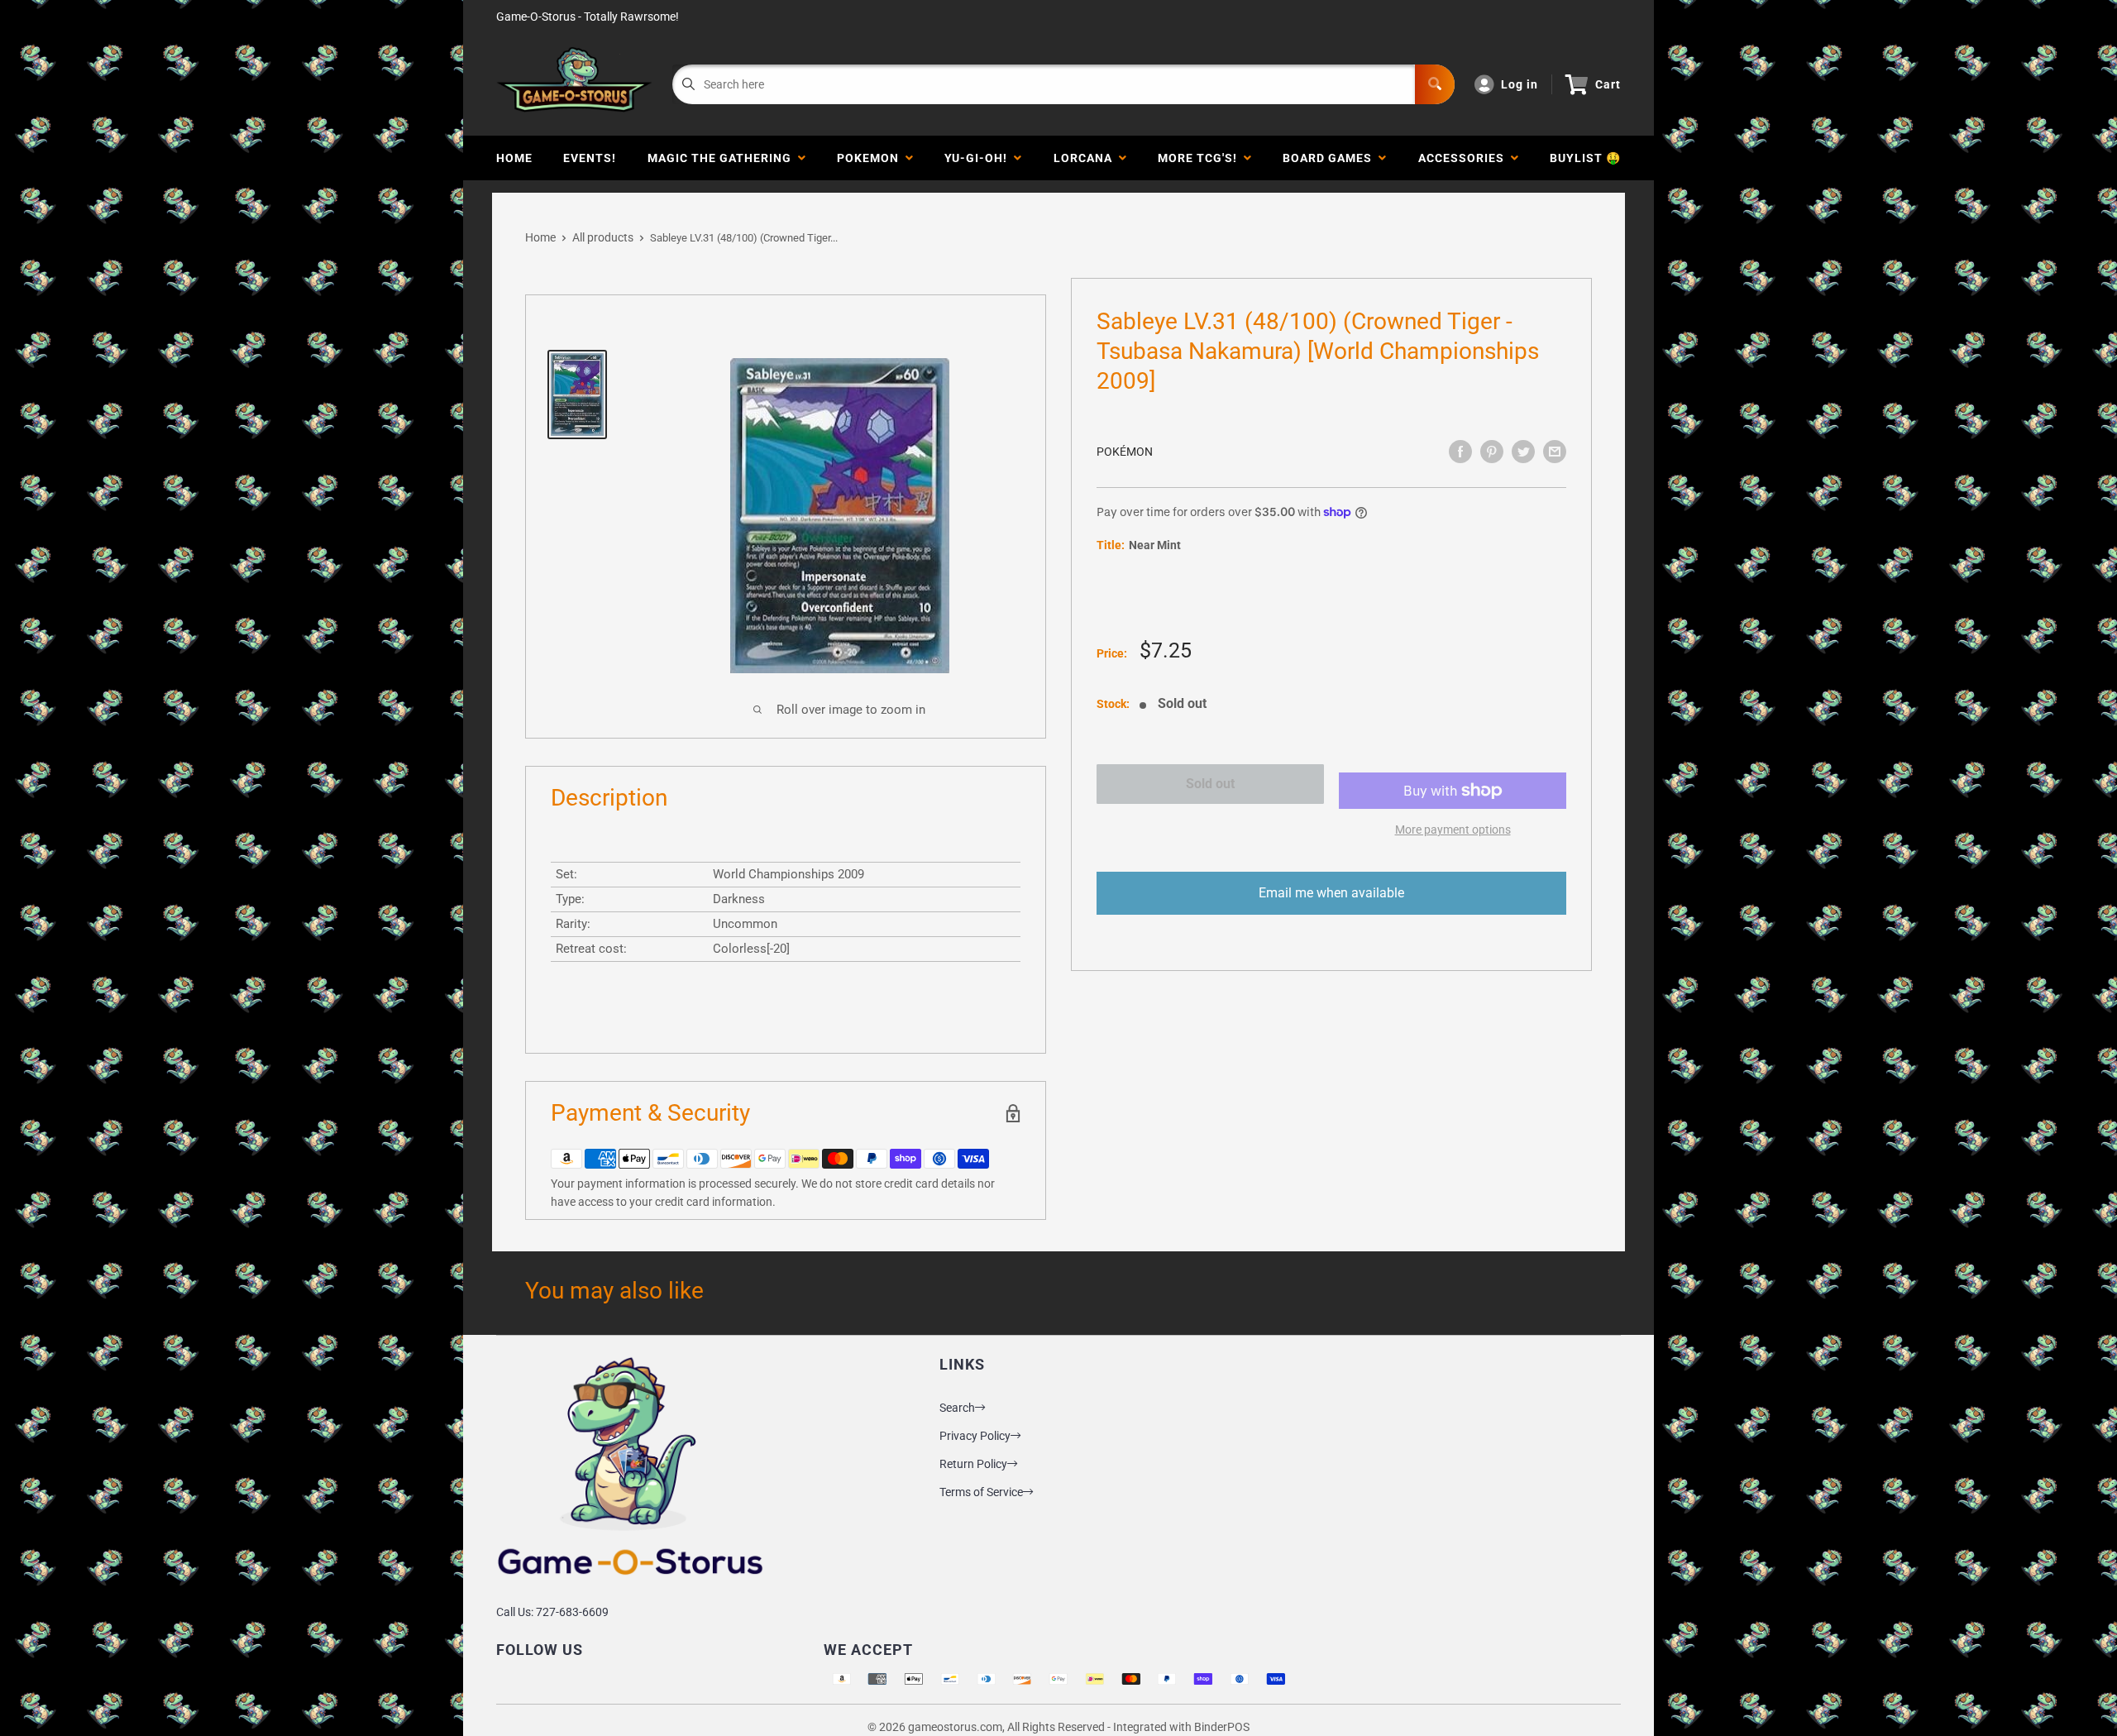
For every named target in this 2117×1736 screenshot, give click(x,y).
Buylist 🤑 (1585, 158)
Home (514, 158)
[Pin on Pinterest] (1492, 452)
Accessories (1465, 158)
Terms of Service (981, 1492)
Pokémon (1125, 452)
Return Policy (973, 1464)
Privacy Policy (975, 1436)
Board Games (1331, 158)
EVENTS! (590, 158)
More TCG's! (1201, 158)
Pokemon (871, 158)
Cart (1608, 84)
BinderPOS (1222, 1727)
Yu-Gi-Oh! (979, 158)
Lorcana (1086, 158)
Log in (1520, 84)
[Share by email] (1555, 452)
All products (603, 237)
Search (957, 1408)
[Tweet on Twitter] (1523, 452)
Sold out (1210, 784)
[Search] (1435, 84)
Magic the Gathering (723, 158)
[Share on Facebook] (1460, 452)
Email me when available (1331, 893)
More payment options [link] (1453, 830)
